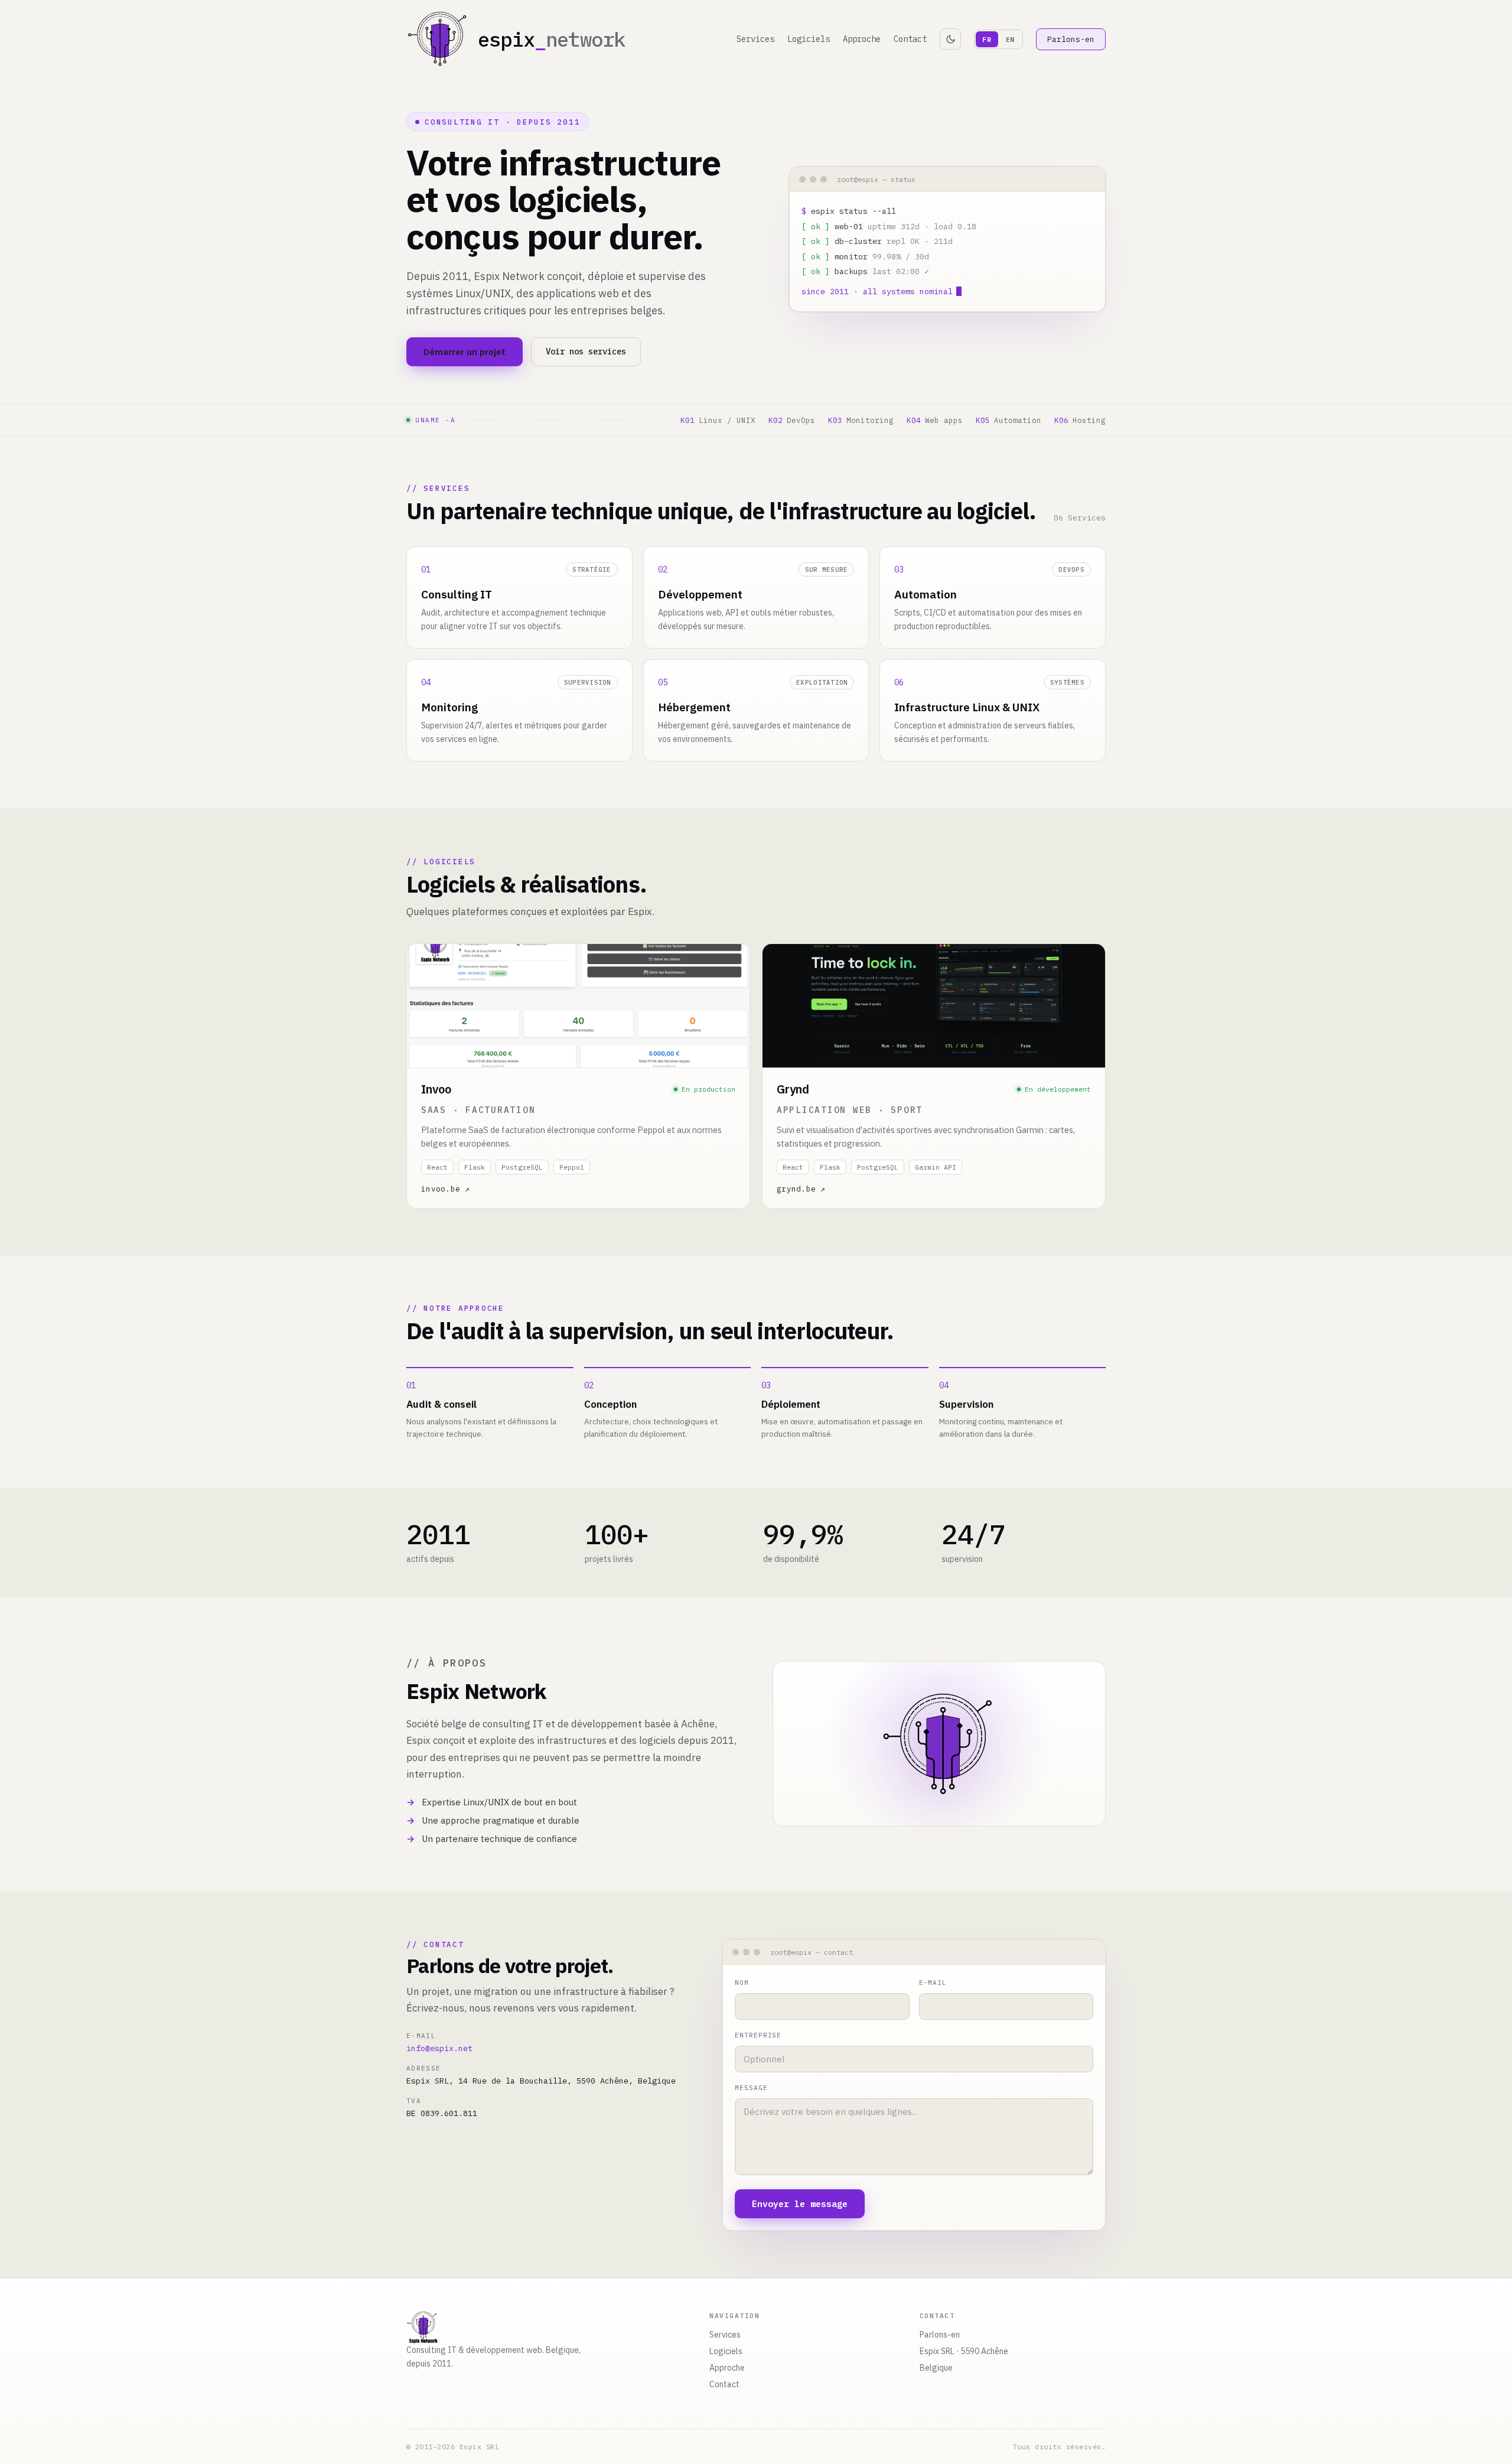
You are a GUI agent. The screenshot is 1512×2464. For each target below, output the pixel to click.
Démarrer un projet (465, 352)
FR (987, 39)
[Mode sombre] (950, 39)
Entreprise (758, 2035)
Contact (910, 39)
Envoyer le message (800, 2204)
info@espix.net (439, 2048)
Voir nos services (586, 351)
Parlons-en (1071, 39)
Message (751, 2088)
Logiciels (809, 39)
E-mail (933, 1983)
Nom (742, 1983)
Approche (862, 39)
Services (755, 39)
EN (1010, 39)
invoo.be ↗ (446, 1189)
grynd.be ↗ (801, 1189)
